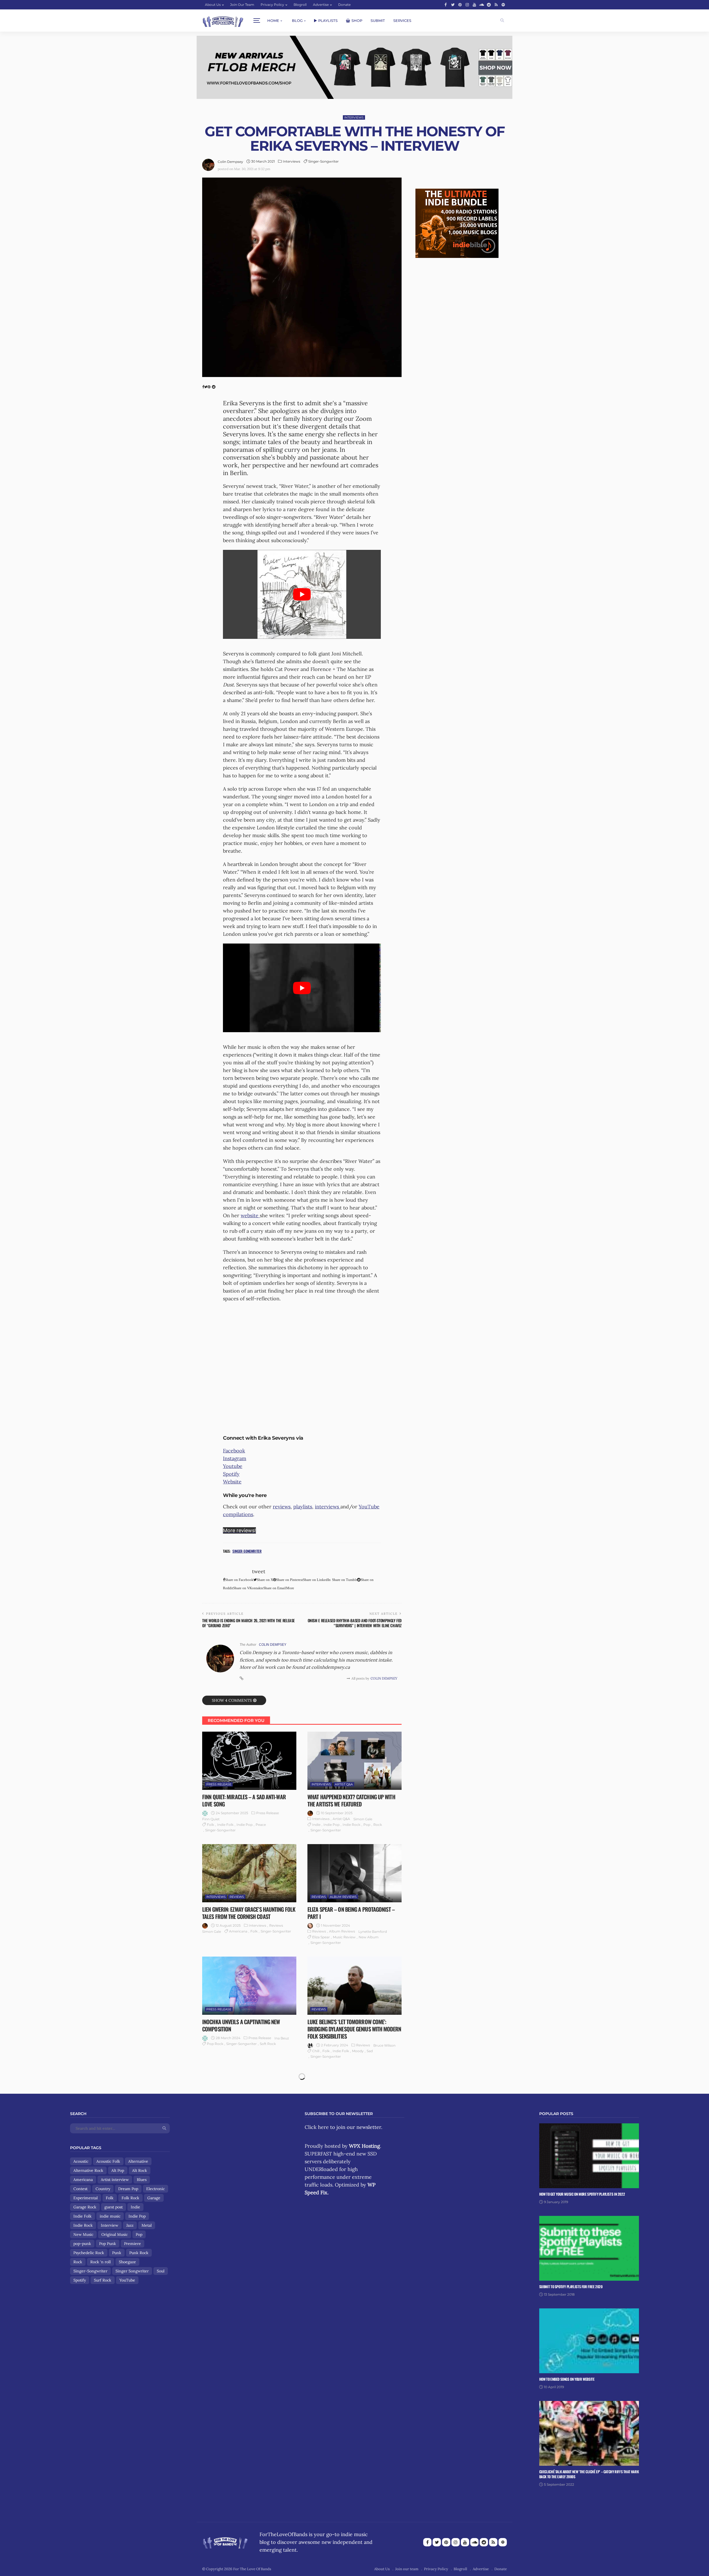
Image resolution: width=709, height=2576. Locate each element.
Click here (317, 2127)
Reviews (237, 1897)
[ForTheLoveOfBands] (225, 2541)
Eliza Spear (321, 1937)
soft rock (268, 2044)
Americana (238, 1931)
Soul (161, 2271)
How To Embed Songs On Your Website (567, 2379)
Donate (344, 5)
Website (232, 1482)
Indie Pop (245, 1825)
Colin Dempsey (230, 162)
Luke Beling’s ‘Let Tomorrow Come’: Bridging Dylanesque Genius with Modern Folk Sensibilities (354, 2029)
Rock (378, 1825)
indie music (110, 2216)
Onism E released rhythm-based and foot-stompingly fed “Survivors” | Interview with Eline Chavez (355, 1623)
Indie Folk (225, 1825)
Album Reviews (343, 1897)
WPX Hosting (364, 2146)
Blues (142, 2180)
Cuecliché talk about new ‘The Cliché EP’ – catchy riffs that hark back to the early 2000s (589, 2474)
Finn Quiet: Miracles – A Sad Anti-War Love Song (244, 1800)
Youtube (233, 1466)
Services (402, 20)
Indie (316, 1825)
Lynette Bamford (373, 1932)
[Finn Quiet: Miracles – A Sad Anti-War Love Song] (249, 1761)
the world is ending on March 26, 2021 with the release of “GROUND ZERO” (248, 1623)
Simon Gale (363, 1819)
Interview (110, 2225)
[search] (502, 20)
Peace (261, 1825)
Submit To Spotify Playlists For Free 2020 (571, 2287)
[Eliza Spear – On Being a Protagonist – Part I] (354, 1873)
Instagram (235, 1458)
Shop (357, 20)
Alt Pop (118, 2170)
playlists (303, 1507)
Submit (378, 20)
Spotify (231, 1474)
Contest (80, 2189)
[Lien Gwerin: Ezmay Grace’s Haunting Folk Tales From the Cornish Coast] (249, 1873)
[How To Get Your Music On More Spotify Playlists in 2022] (589, 2156)
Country (103, 2189)
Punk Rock (139, 2253)
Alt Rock (140, 2170)
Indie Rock (351, 1825)
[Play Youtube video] (302, 594)
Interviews (354, 117)
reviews (282, 1507)
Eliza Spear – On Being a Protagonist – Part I (351, 1913)
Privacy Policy (272, 5)
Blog (297, 20)
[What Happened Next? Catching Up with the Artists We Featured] (354, 1761)
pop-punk (82, 2244)
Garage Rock (85, 2207)
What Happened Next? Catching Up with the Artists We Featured (351, 1800)
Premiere (133, 2244)
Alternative (138, 2161)
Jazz (130, 2225)
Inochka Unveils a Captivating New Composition (241, 2025)
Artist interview (115, 2180)
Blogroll (300, 5)
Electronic (156, 2189)
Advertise (321, 5)
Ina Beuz (282, 2038)
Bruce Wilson (384, 2045)
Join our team (242, 5)
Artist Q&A (344, 1784)
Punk (117, 2253)
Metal (147, 2225)
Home (273, 20)
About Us (213, 5)
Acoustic (81, 2161)
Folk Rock (130, 2198)
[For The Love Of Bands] (223, 21)
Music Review (344, 1937)
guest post (114, 2207)
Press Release (219, 1784)
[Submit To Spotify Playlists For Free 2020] (589, 2248)
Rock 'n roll (101, 2262)
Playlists (328, 20)
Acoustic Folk (108, 2161)
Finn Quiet (211, 1819)
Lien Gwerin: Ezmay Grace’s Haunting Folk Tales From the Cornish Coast (249, 1913)
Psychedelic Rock (89, 2253)
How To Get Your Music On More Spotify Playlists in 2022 (582, 2194)
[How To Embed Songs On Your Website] (589, 2341)
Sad (370, 2051)
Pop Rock (215, 2044)
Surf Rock (103, 2280)
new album (369, 1937)
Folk (210, 1825)
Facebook (234, 1451)
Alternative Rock (88, 2170)
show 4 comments (232, 1700)
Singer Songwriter (132, 2271)
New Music (83, 2234)
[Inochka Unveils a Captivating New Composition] (249, 1986)
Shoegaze (127, 2262)
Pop (367, 1825)
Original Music (115, 2234)
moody (358, 2051)
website (250, 1215)
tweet (259, 1571)
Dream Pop (128, 2189)
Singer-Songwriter (323, 161)
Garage (154, 2198)
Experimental (86, 2198)
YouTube (127, 2280)
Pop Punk (108, 2244)
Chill (316, 2051)
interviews (328, 1507)
